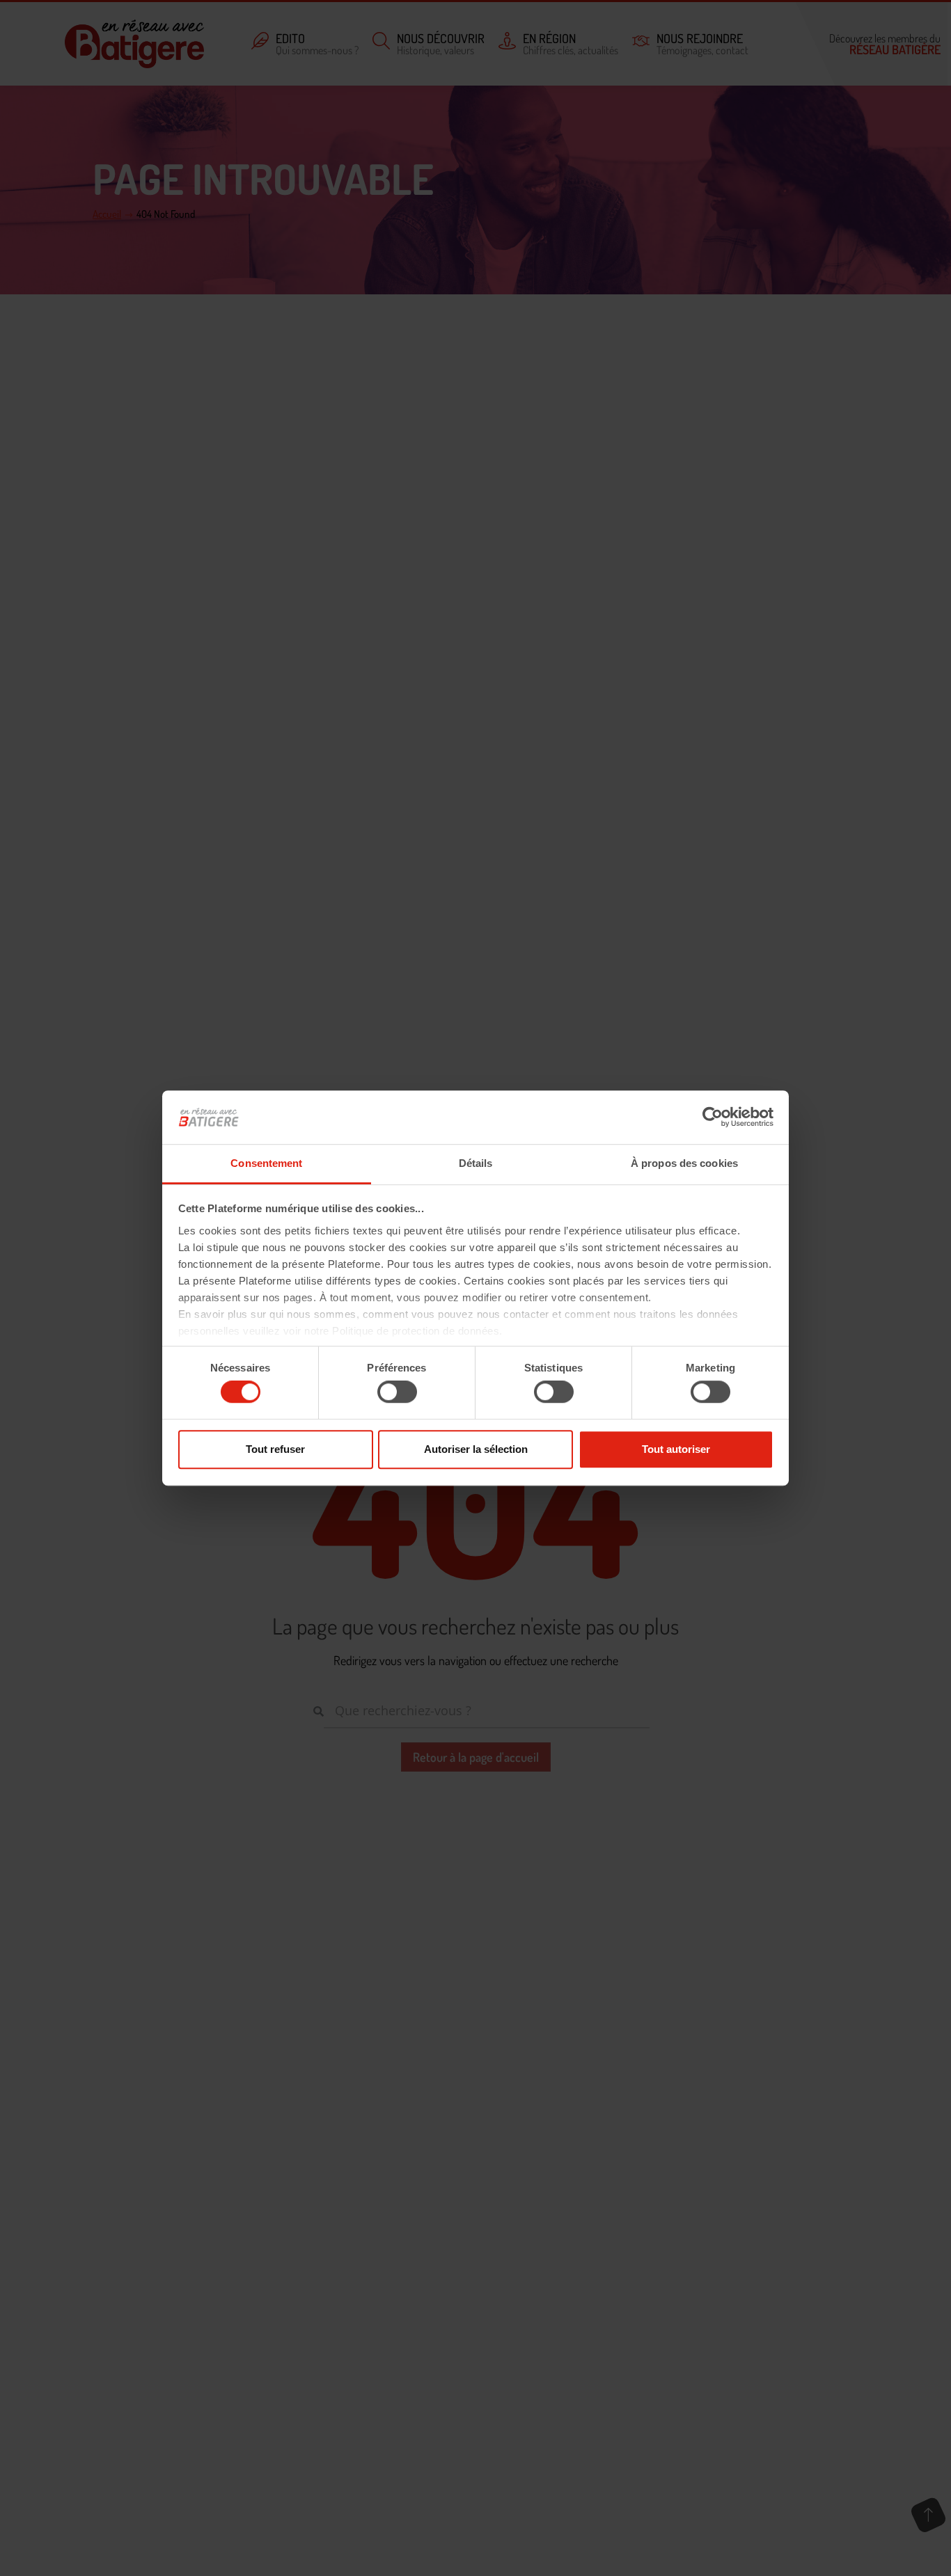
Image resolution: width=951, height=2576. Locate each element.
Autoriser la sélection (476, 1449)
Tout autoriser (676, 1449)
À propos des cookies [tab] (684, 1163)
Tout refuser (275, 1449)
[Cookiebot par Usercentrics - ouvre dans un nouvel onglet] (713, 1118)
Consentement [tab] (266, 1163)
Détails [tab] (476, 1163)
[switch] (397, 1392)
